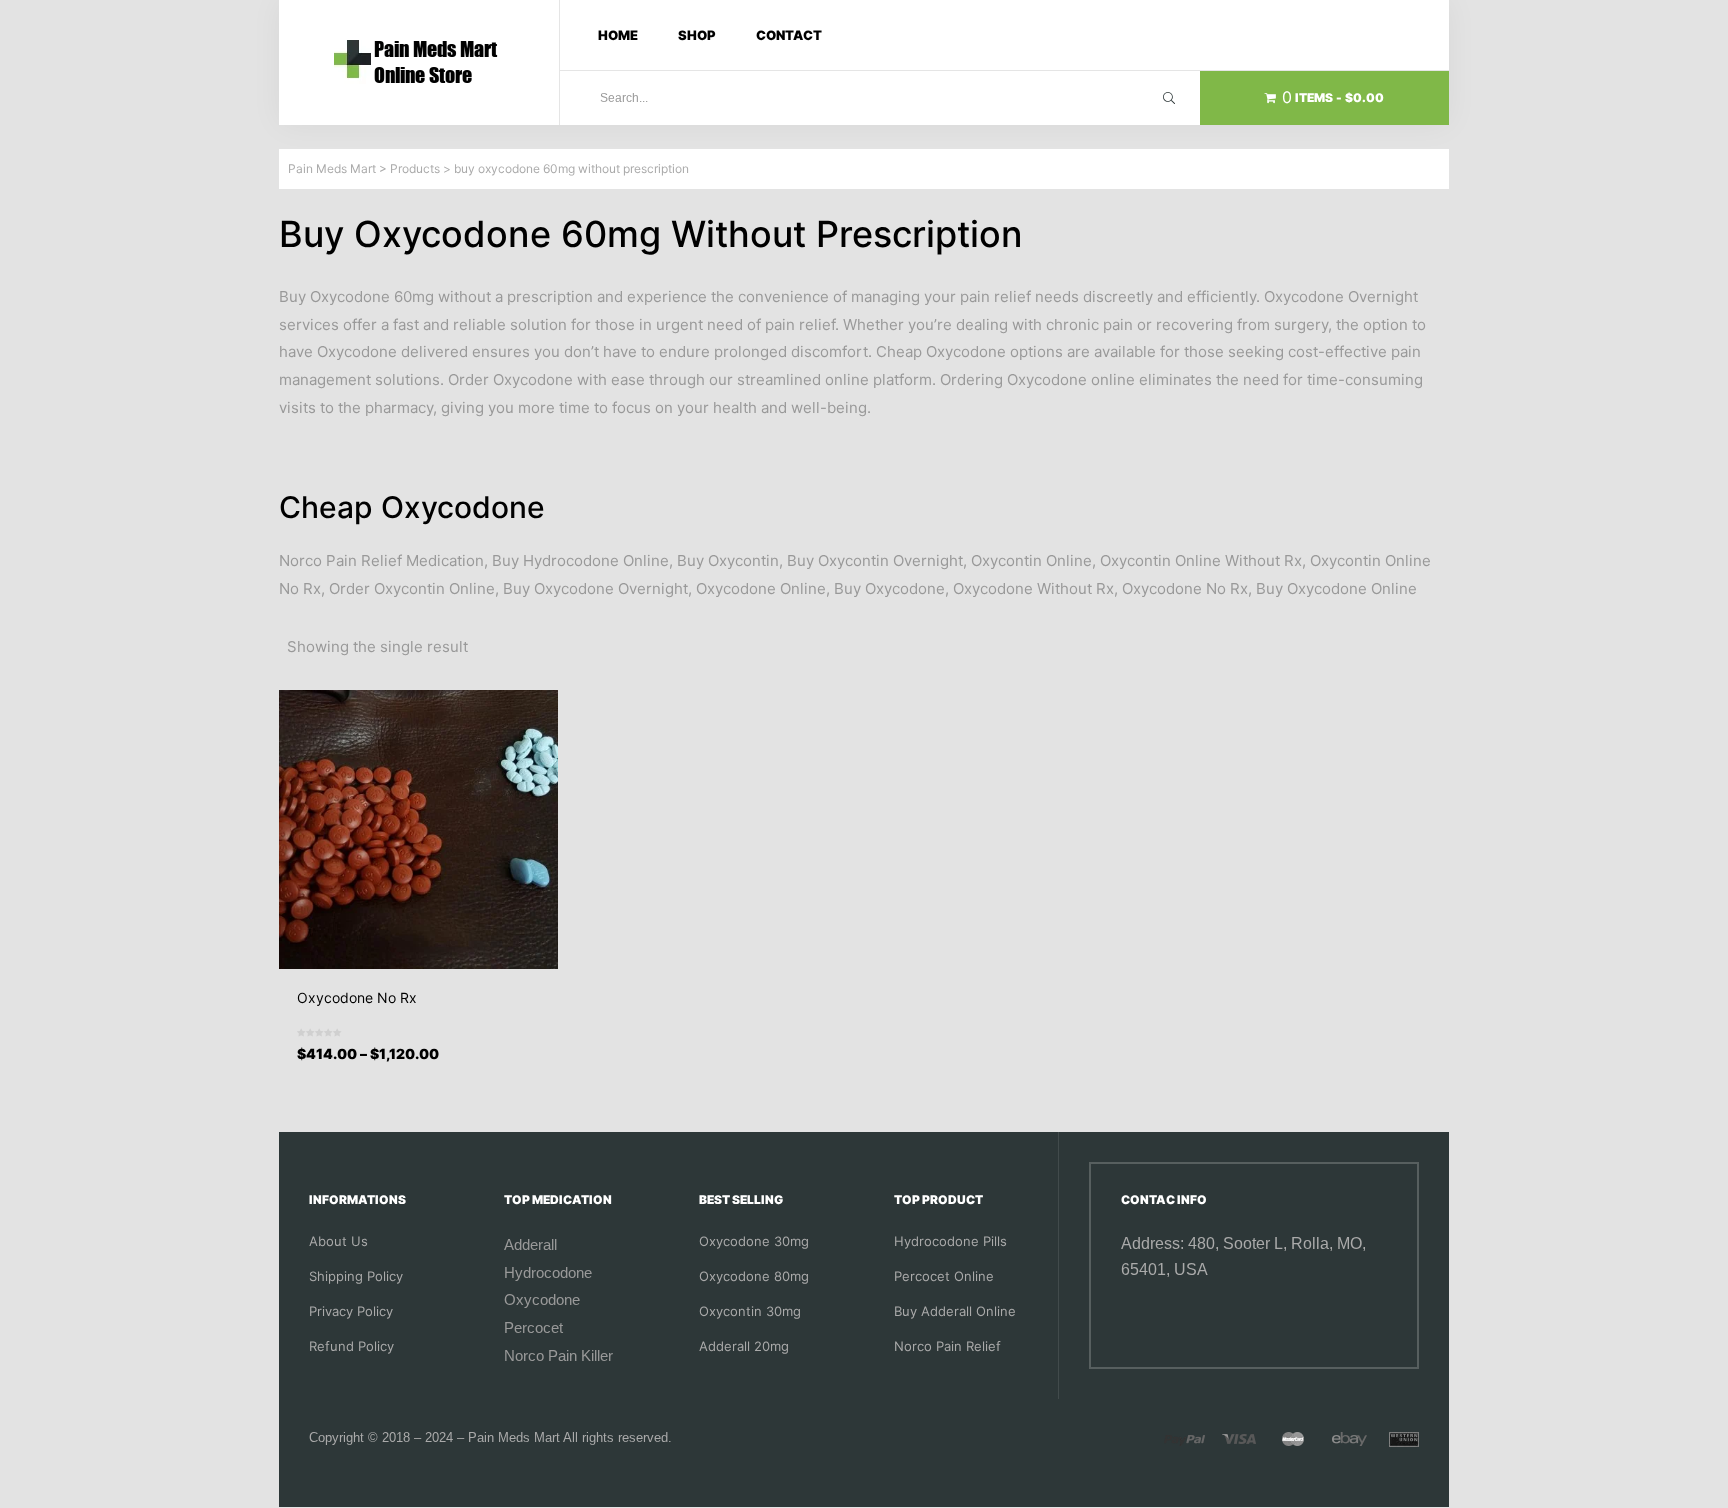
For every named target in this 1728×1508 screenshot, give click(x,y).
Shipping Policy (356, 1276)
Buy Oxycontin (728, 560)
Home (618, 35)
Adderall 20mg (744, 1346)
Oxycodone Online (761, 588)
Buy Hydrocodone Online (580, 560)
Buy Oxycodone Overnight (595, 588)
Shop (697, 35)
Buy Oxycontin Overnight (875, 560)
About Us (338, 1241)
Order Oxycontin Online (412, 588)
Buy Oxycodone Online (1336, 588)
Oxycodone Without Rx (1033, 588)
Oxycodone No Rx (1185, 588)
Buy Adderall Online (955, 1311)
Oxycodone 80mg (754, 1276)
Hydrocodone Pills (950, 1241)
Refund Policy (351, 1346)
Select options (425, 1070)
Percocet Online (944, 1276)
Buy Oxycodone (889, 588)
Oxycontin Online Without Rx (1201, 560)
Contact (789, 35)
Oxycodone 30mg (754, 1241)
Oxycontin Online (1031, 560)
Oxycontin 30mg (750, 1311)
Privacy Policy (351, 1311)
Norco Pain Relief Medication (381, 560)
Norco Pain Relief (947, 1346)
